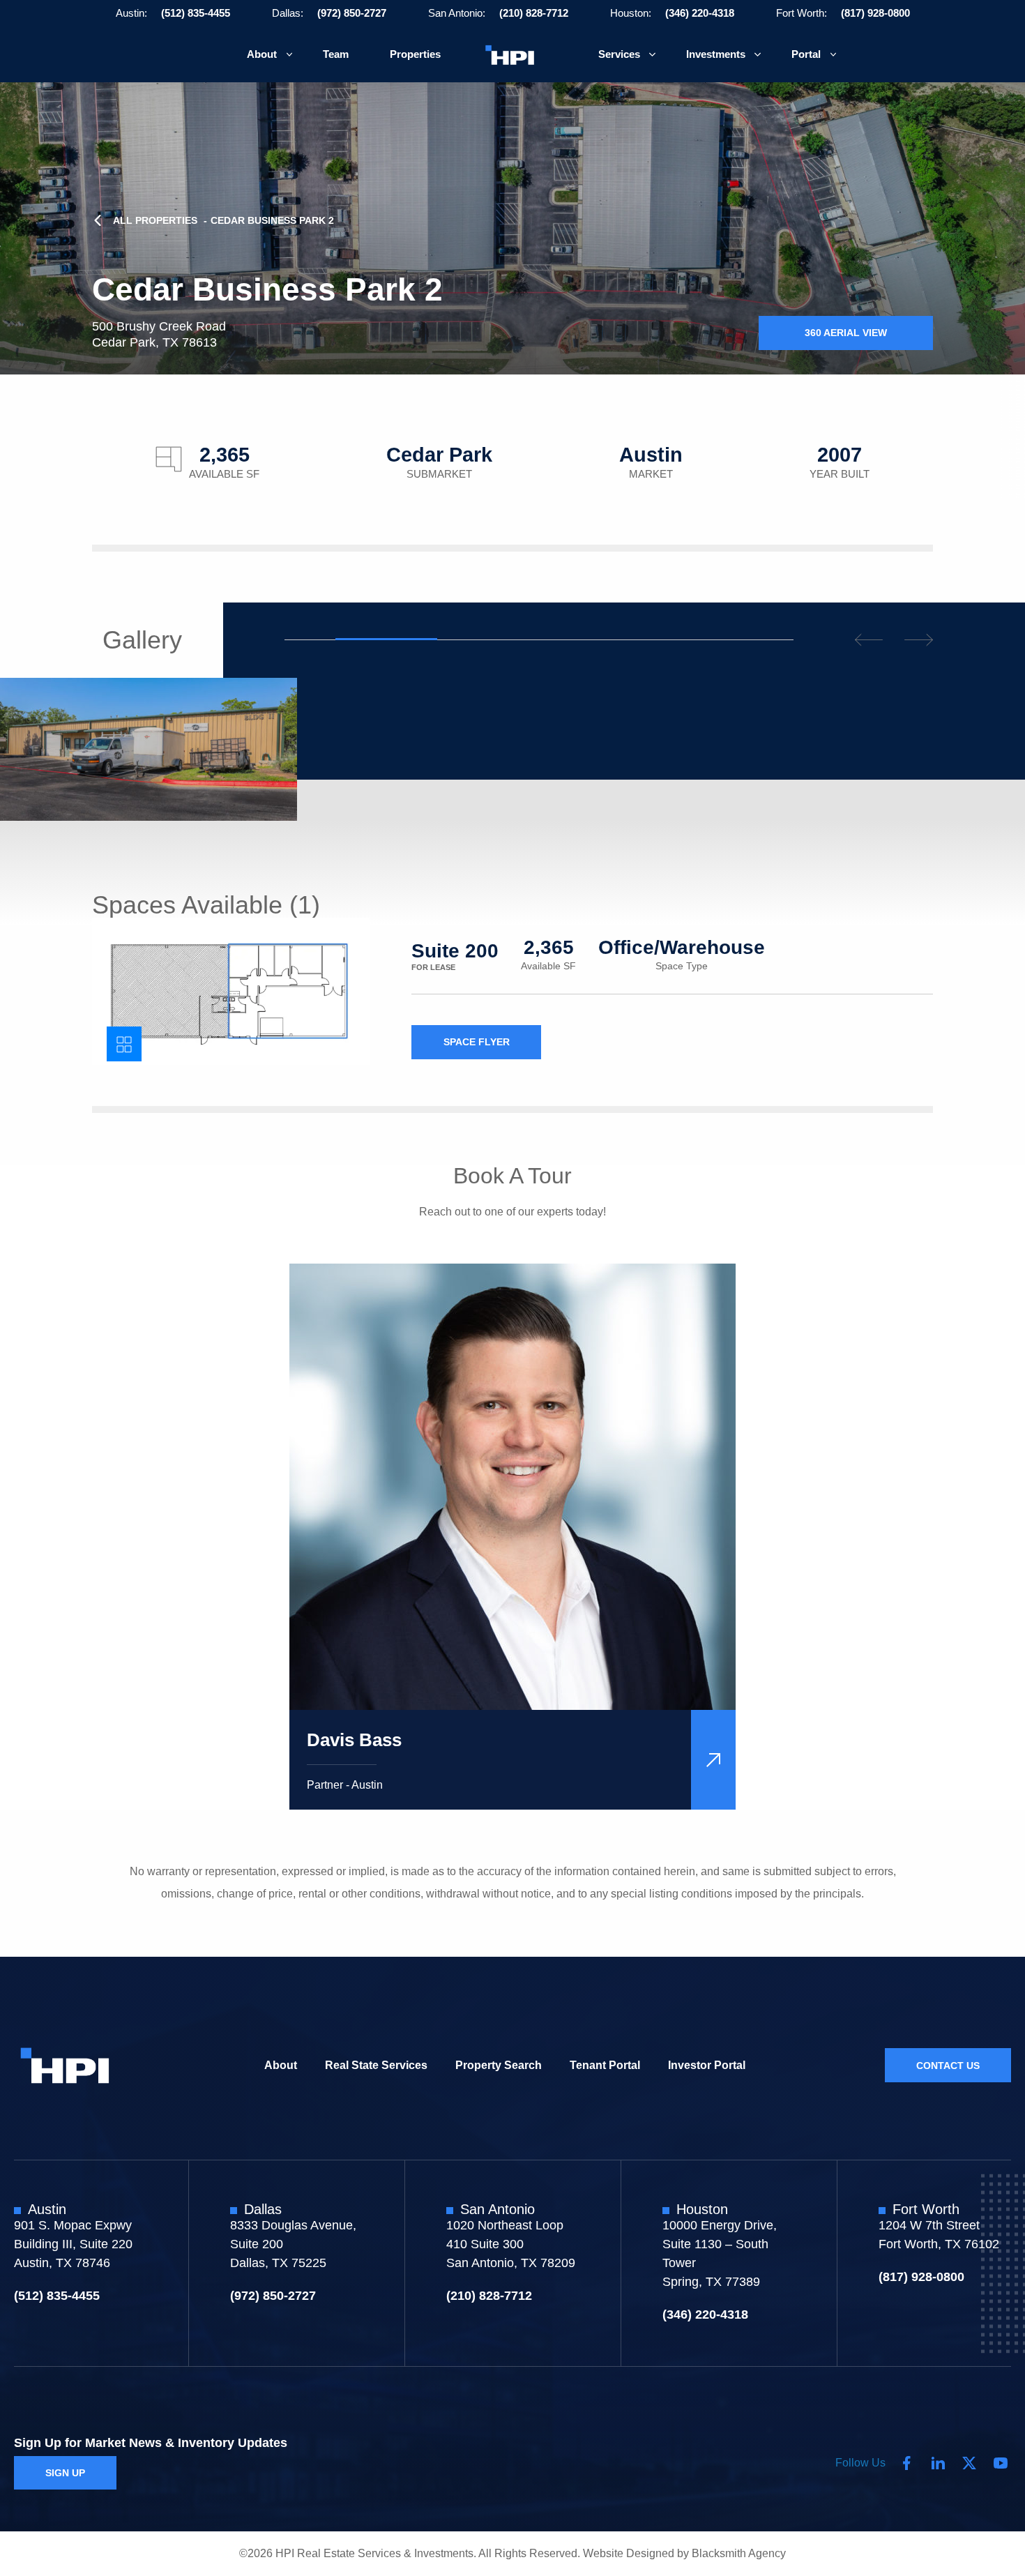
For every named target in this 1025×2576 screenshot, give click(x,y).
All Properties (155, 220)
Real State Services (376, 2064)
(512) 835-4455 (196, 13)
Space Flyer (477, 1042)
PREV (869, 640)
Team (336, 54)
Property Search (499, 2064)
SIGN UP (65, 2473)
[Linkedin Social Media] (938, 2463)
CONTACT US (948, 2065)
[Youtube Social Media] (1001, 2463)
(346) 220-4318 (700, 13)
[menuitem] (265, 55)
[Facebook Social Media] (906, 2463)
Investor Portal (707, 2064)
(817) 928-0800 (875, 13)
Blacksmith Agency (739, 2553)
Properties (415, 54)
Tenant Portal (605, 2064)
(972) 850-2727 (352, 13)
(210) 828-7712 (534, 13)
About (262, 54)
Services (619, 54)
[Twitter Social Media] (969, 2463)
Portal (806, 54)
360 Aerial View (846, 333)
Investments (716, 54)
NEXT (919, 640)
